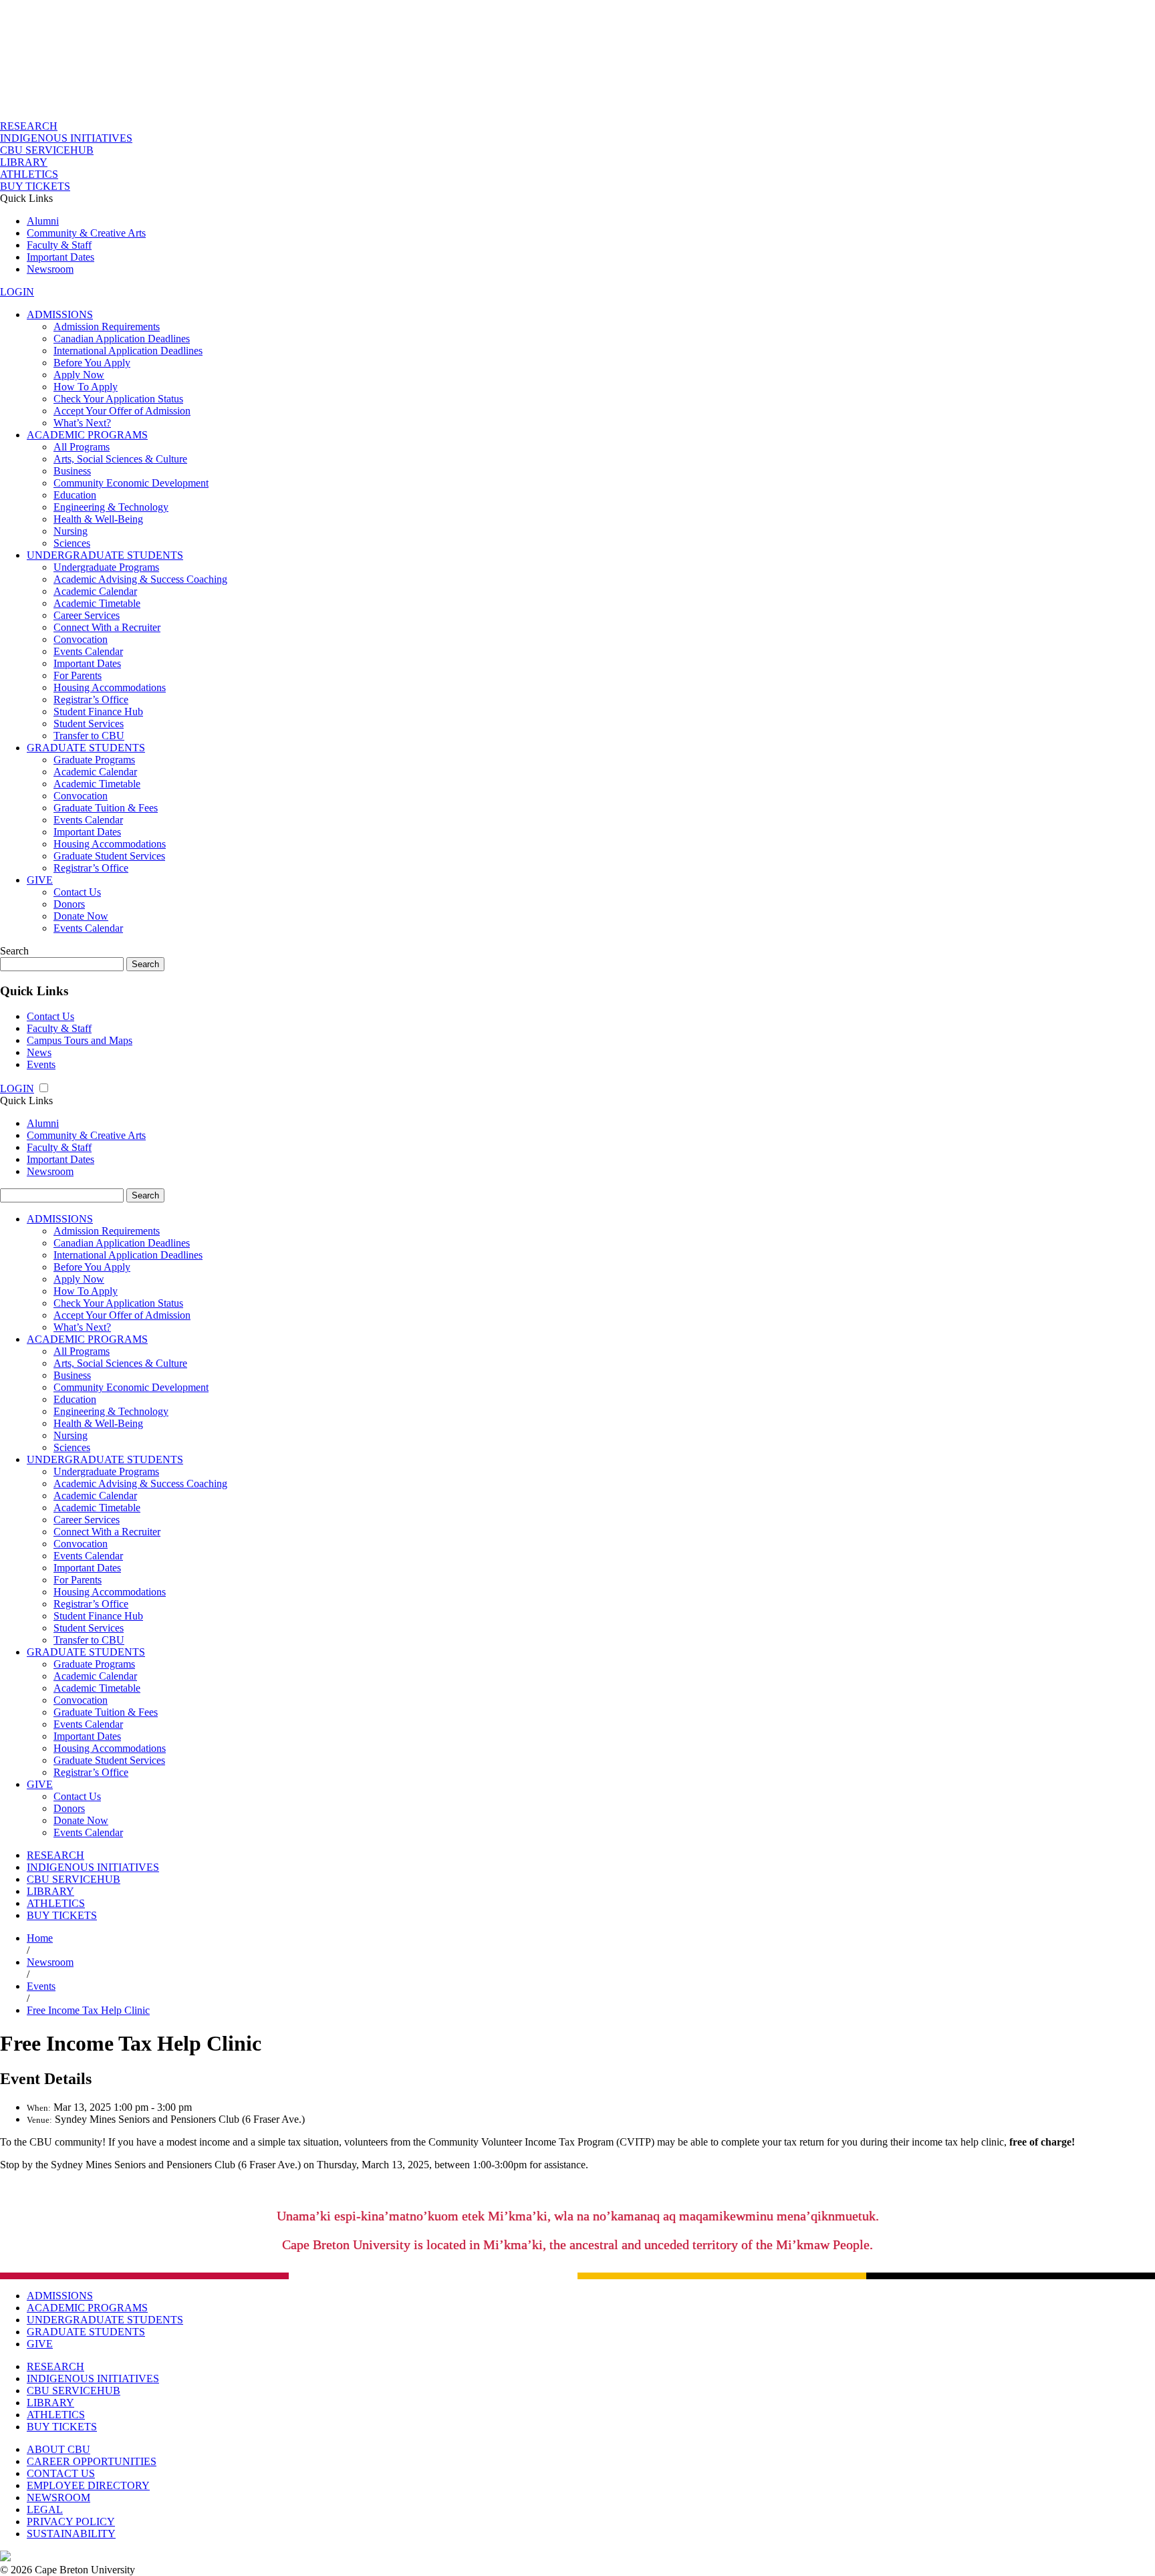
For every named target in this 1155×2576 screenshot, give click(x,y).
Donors (69, 904)
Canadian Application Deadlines (122, 339)
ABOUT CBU (58, 2449)
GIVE (40, 880)
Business (72, 471)
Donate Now (81, 916)
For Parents (78, 675)
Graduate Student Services (109, 856)
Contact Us (77, 892)
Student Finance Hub (98, 712)
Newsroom (50, 269)
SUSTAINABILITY (71, 2534)
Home (40, 1938)
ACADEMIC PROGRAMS (87, 435)
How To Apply (86, 387)
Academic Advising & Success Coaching (140, 579)
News (39, 1052)
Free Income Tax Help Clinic (88, 2010)
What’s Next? (82, 423)
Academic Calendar (95, 591)
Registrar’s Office (91, 699)
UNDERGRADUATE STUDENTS (105, 555)
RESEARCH (29, 126)
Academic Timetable (97, 603)
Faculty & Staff (59, 245)
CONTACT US (61, 2473)
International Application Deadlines (128, 351)
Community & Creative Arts (86, 233)
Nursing (71, 531)
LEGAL (45, 2509)
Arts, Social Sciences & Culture (120, 459)
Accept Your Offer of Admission (122, 411)
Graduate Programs (94, 760)
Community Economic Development (131, 483)
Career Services (87, 615)
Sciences (72, 543)
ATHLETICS (29, 174)
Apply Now (79, 375)
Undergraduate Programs (106, 567)
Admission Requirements (107, 327)
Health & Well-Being (98, 519)
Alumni (43, 221)
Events (41, 1064)
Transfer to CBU (89, 736)
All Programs (82, 447)
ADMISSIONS (60, 314)
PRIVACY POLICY (71, 2522)
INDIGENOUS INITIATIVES (66, 138)
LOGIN (17, 292)
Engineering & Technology (111, 507)
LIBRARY (24, 162)
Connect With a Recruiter (107, 627)
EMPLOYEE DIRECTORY (88, 2485)
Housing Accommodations (110, 687)
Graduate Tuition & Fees (106, 808)
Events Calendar (88, 651)
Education (75, 495)
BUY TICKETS (35, 186)
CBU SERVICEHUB (47, 150)
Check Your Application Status (118, 399)
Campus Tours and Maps (80, 1040)
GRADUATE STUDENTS (86, 748)
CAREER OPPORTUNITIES (92, 2461)
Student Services (89, 724)
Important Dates (60, 257)
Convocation (81, 639)
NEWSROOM (58, 2497)
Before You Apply (92, 363)
